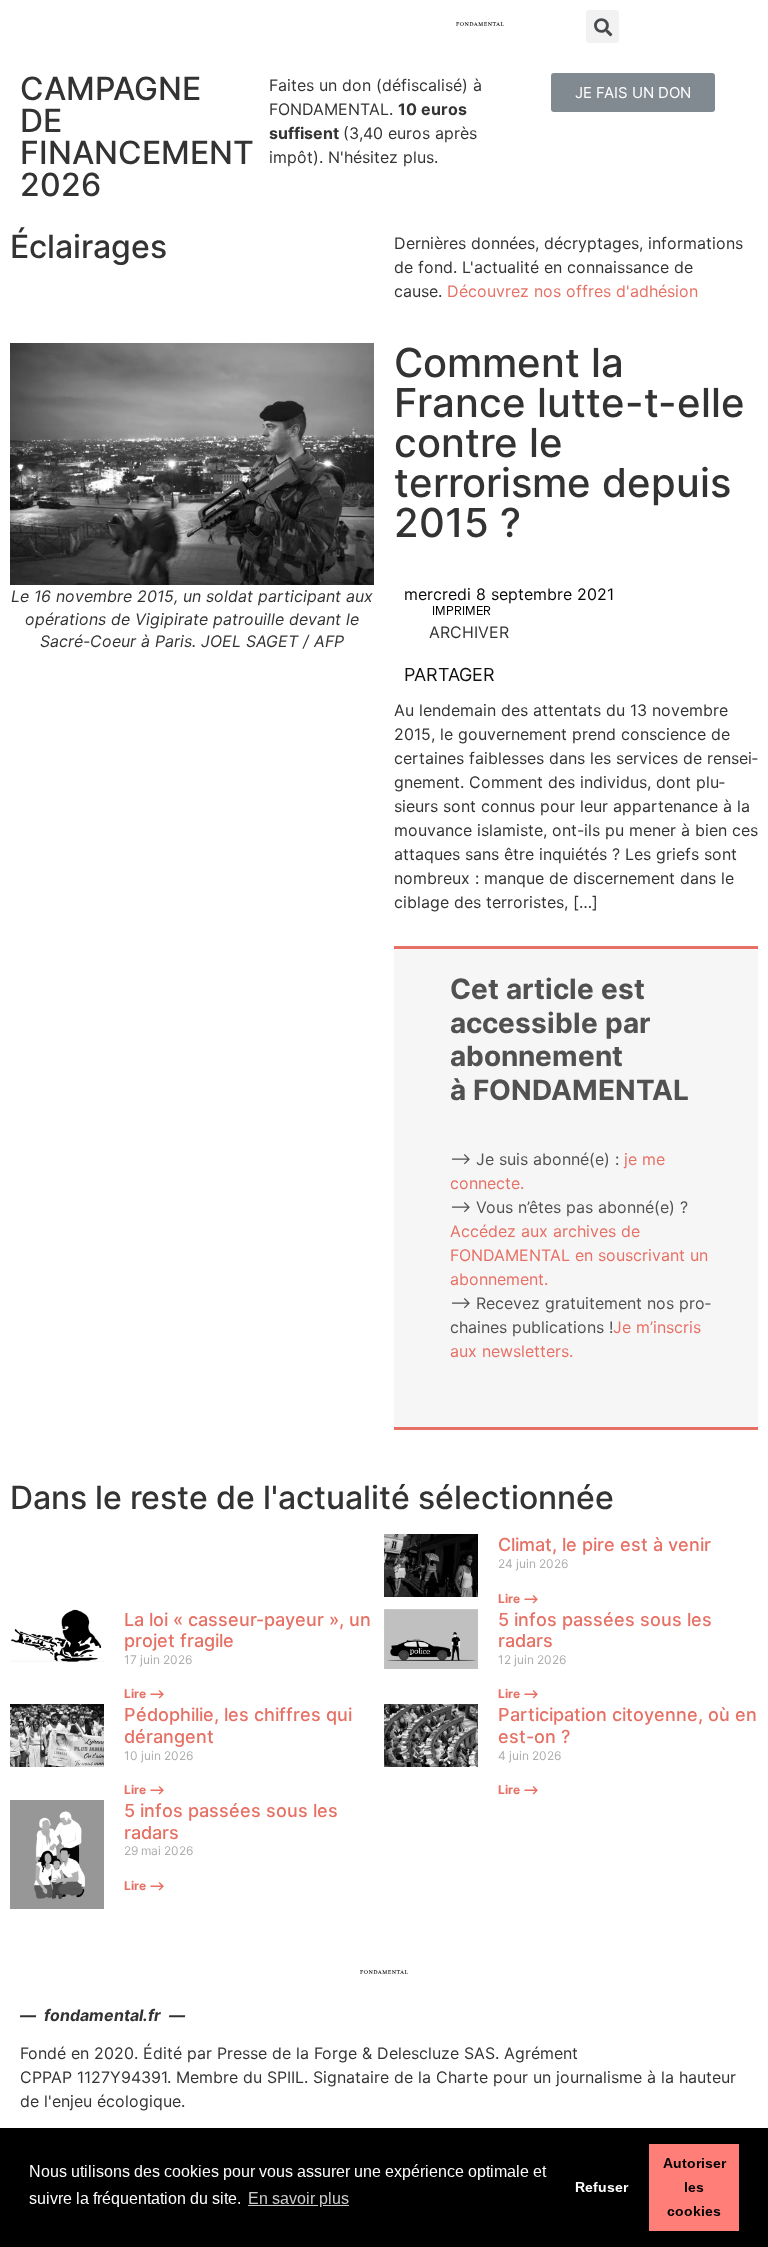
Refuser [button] (601, 2187)
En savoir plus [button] (298, 2198)
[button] (633, 92)
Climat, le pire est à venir (604, 1544)
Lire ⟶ (518, 1598)
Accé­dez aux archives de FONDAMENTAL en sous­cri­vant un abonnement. (579, 1255)
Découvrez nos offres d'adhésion (572, 291)
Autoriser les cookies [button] (694, 2187)
